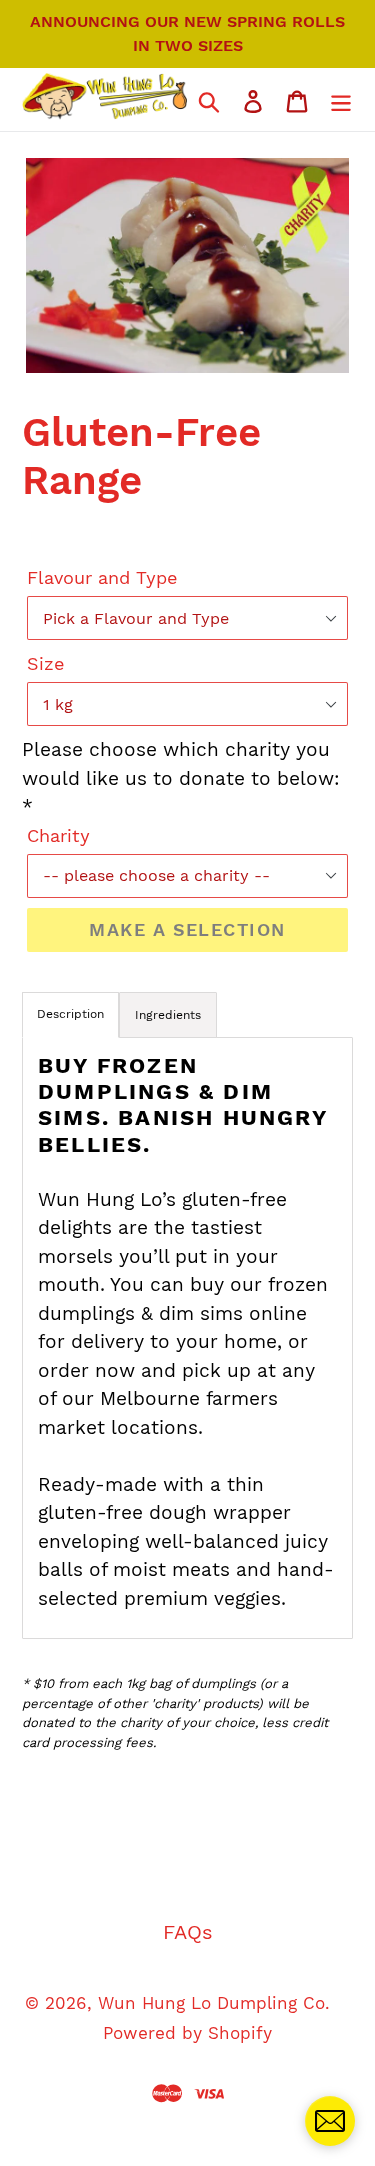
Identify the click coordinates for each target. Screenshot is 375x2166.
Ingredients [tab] (168, 1015)
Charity (58, 835)
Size (45, 663)
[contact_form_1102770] (330, 2121)
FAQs (188, 1932)
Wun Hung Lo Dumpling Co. (214, 2003)
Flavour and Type (102, 577)
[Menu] (341, 100)
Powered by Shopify (187, 2033)
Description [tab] (70, 1014)
